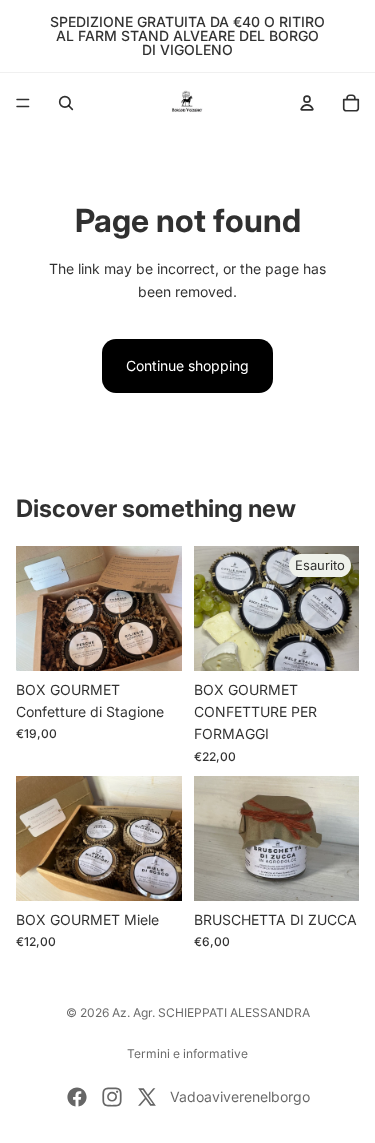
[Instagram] (112, 1097)
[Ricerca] (66, 103)
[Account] (307, 103)
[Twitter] (147, 1097)
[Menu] (23, 103)
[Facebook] (77, 1097)
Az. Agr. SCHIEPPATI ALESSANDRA (211, 1012)
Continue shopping (187, 365)
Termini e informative (187, 1053)
